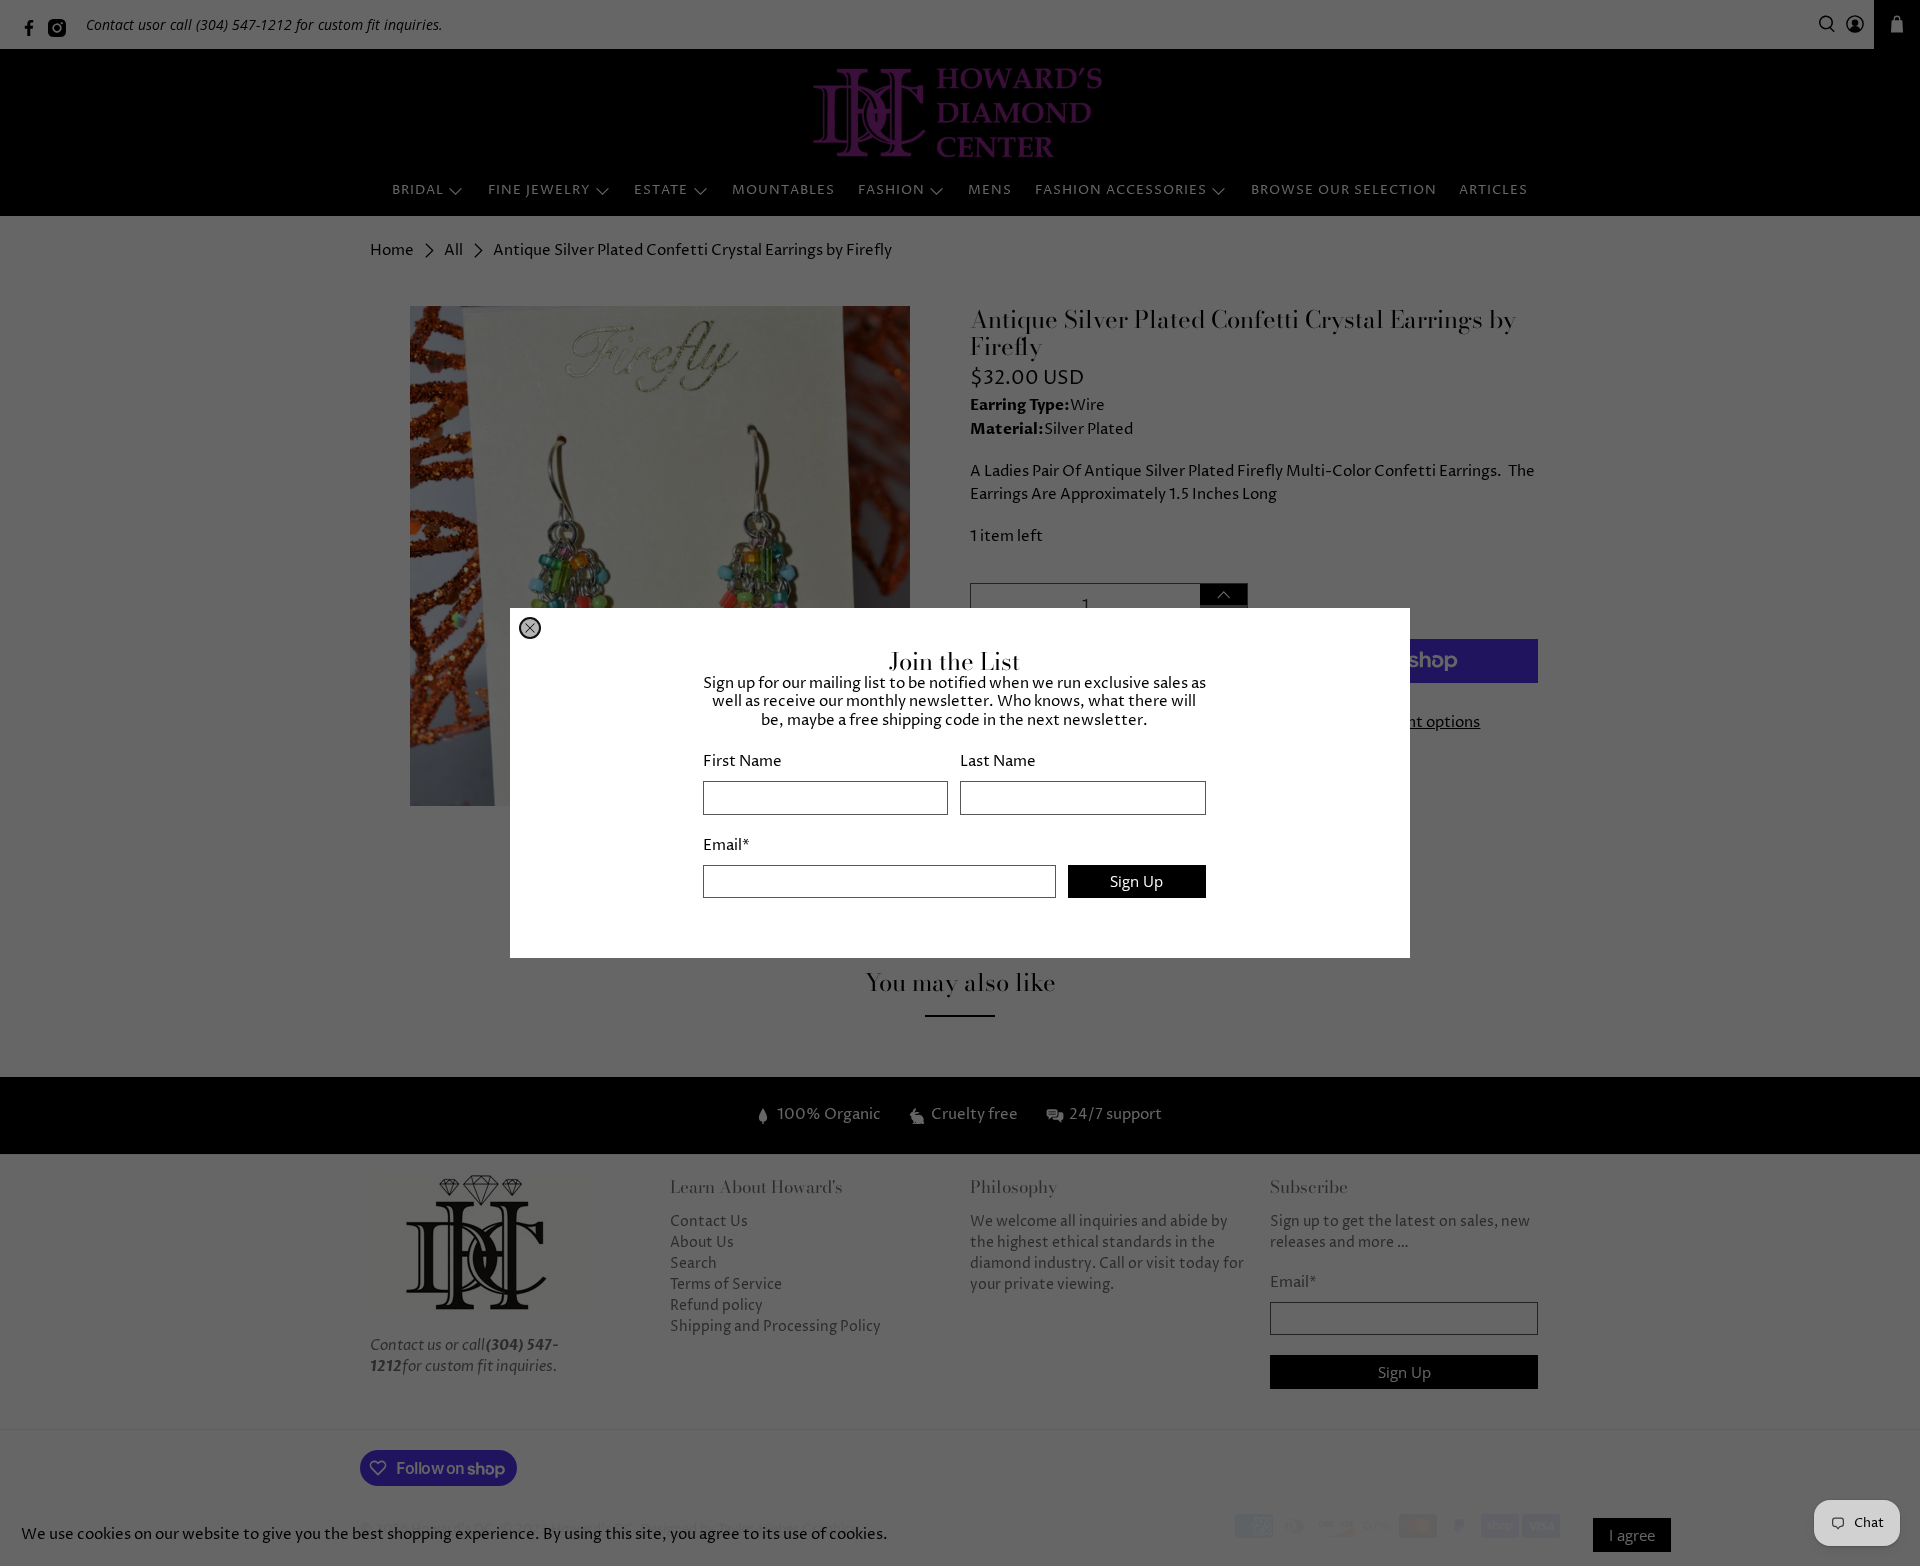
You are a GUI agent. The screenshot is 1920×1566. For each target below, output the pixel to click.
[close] (530, 628)
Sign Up (1136, 881)
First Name (742, 761)
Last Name (998, 761)
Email (726, 845)
